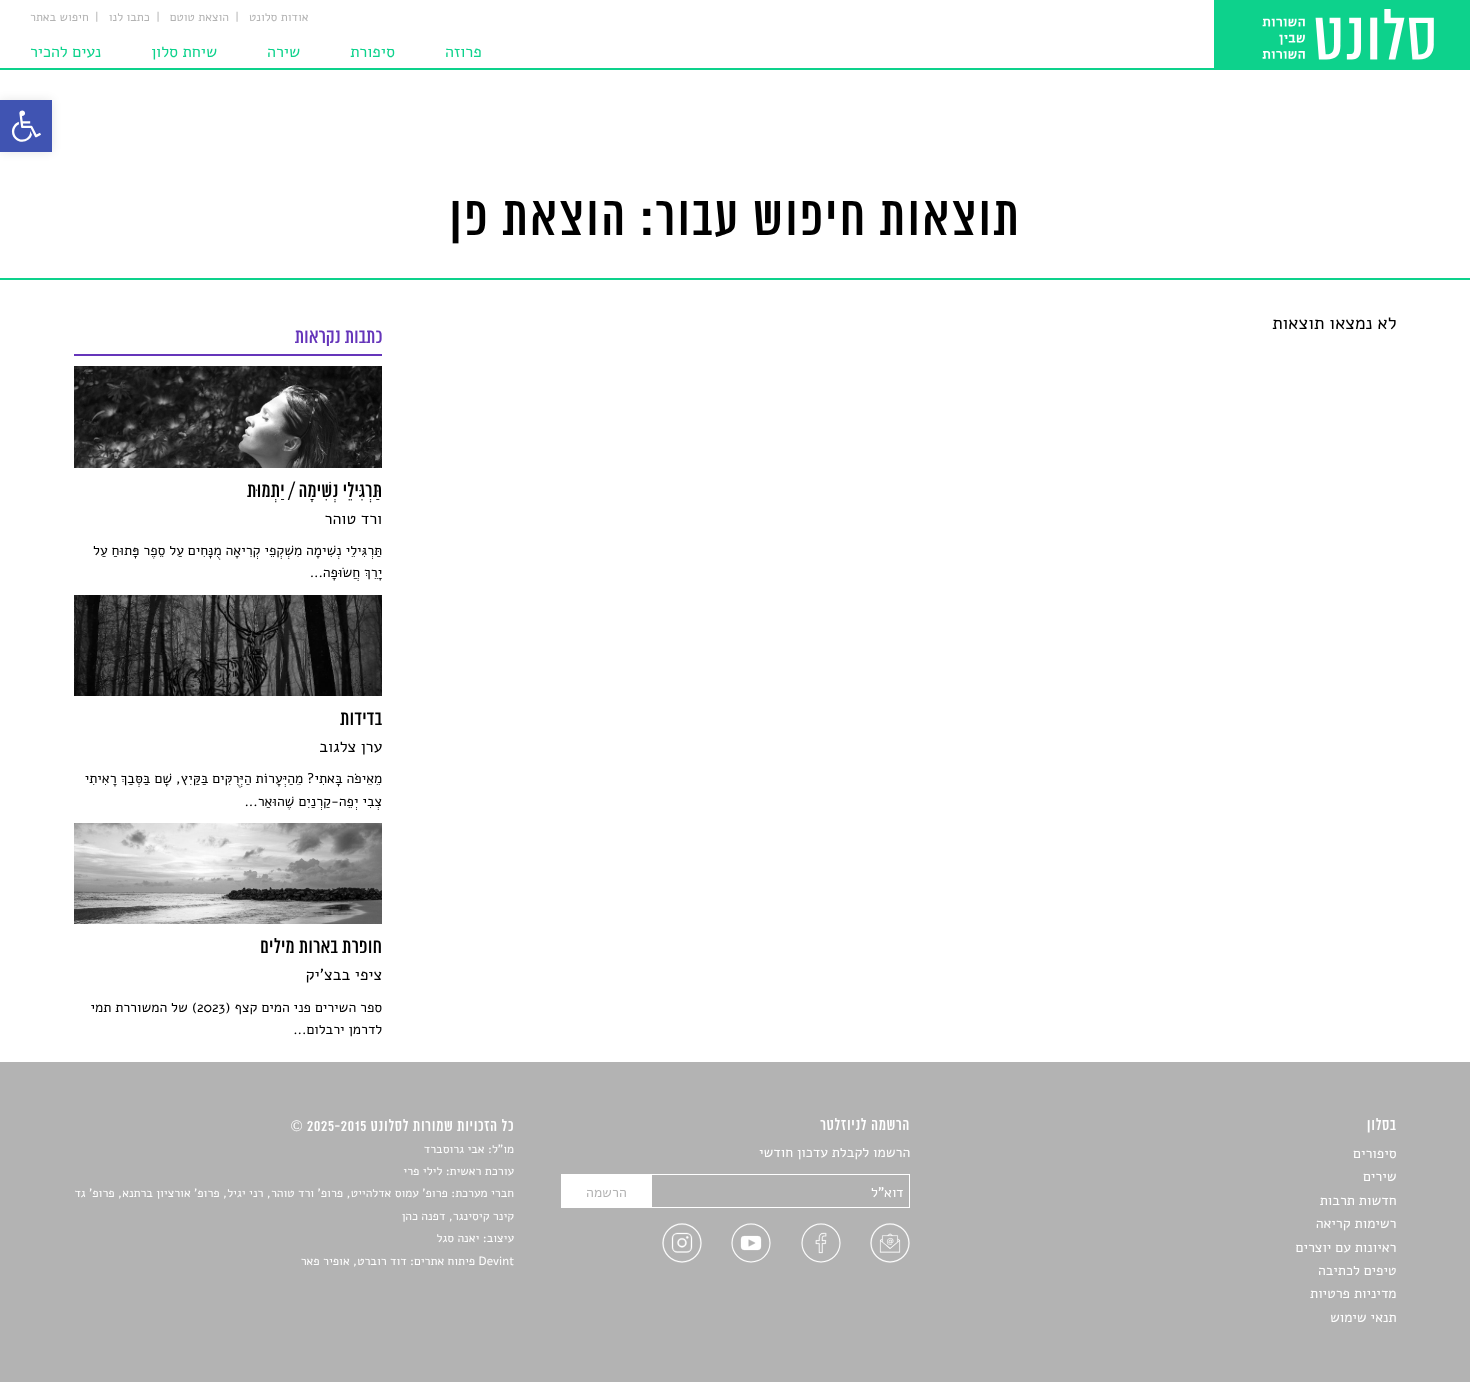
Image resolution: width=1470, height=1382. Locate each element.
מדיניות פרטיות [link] (1353, 1293)
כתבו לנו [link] (129, 18)
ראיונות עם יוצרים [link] (1346, 1247)
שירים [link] (1380, 1176)
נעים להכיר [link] (65, 52)
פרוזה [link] (463, 52)
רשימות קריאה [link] (1356, 1223)
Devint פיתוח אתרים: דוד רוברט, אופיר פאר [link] (407, 1262)
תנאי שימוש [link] (1363, 1317)
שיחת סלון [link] (184, 52)
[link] (26, 126)
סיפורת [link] (372, 52)
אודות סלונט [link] (279, 18)
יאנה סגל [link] (458, 1239)
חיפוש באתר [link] (59, 18)
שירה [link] (283, 52)
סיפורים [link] (1374, 1153)
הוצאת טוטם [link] (199, 18)
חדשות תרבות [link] (1358, 1200)
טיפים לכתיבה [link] (1357, 1270)
